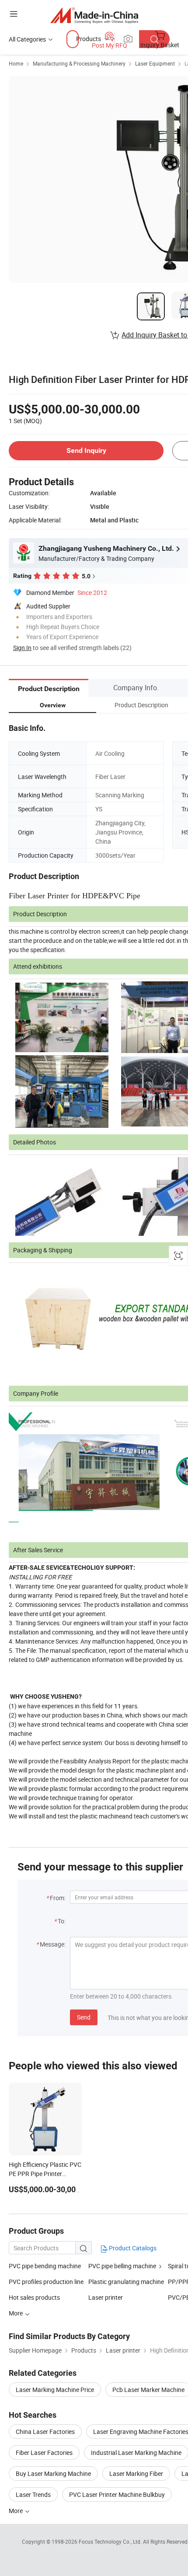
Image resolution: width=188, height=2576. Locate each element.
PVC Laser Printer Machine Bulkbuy (117, 2494)
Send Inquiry (86, 450)
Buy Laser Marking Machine (53, 2473)
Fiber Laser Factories (44, 2453)
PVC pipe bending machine (45, 2266)
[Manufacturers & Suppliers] (94, 15)
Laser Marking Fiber (136, 2473)
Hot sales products (34, 2297)
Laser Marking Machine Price (55, 2390)
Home (16, 63)
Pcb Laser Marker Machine (148, 2390)
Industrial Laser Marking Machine (136, 2453)
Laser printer (106, 2297)
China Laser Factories (45, 2432)
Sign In (22, 648)
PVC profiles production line (46, 2282)
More (16, 2511)
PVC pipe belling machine (122, 2266)
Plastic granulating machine (126, 2282)
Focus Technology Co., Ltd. (111, 2541)
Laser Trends (33, 2494)
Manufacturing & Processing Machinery (79, 63)
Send (84, 2017)
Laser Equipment (155, 63)
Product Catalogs (132, 2248)
